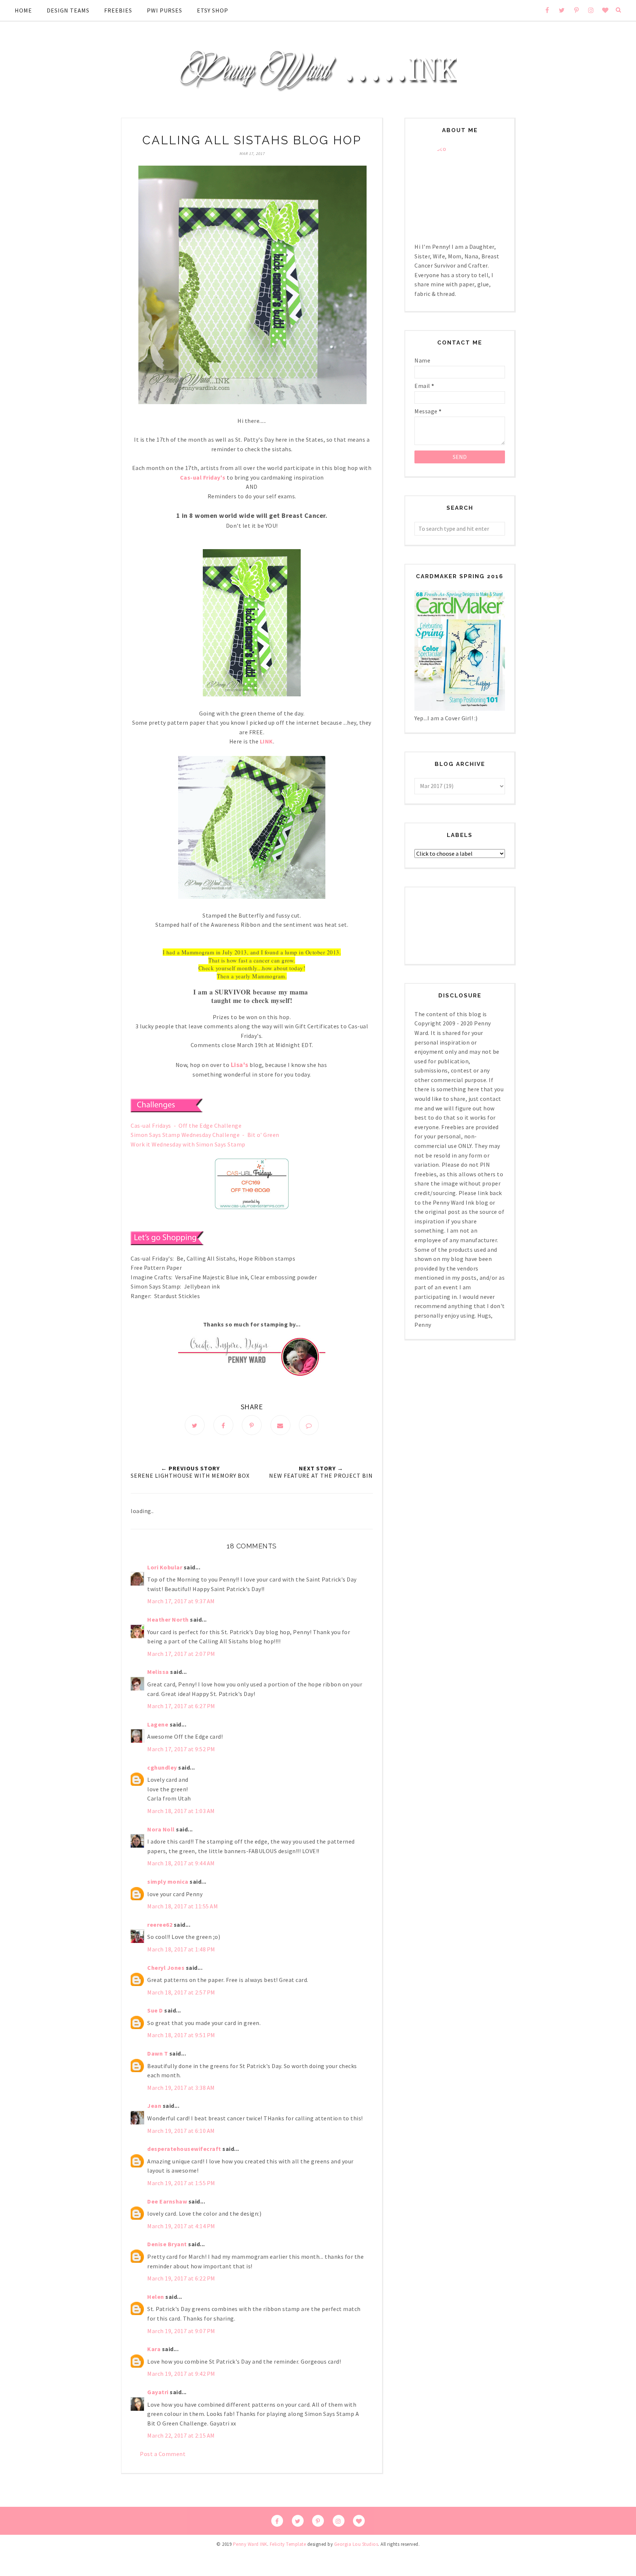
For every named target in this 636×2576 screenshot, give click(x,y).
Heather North (168, 1619)
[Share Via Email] (280, 1425)
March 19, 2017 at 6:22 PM (181, 2278)
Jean (154, 2106)
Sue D (155, 2010)
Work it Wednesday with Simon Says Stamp (188, 1144)
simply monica (168, 1881)
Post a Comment (163, 2454)
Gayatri (158, 2392)
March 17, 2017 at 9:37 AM (181, 1601)
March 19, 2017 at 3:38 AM (181, 2088)
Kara (154, 2349)
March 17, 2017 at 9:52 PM (181, 1749)
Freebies (118, 10)
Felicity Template (288, 2544)
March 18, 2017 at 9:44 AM (181, 1863)
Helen (156, 2297)
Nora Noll (161, 1829)
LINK (266, 741)
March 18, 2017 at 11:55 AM (183, 1906)
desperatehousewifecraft (184, 2149)
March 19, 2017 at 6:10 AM (181, 2131)
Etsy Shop (213, 10)
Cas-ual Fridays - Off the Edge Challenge (186, 1126)
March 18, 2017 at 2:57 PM (181, 1992)
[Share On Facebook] (223, 1425)
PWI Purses (165, 10)
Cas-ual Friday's (203, 477)
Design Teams (68, 10)
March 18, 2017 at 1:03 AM (181, 1811)
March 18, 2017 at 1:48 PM (181, 1949)
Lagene (158, 1724)
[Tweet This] (195, 1425)
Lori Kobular (165, 1567)
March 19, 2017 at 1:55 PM (181, 2183)
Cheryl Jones (166, 1968)
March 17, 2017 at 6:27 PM (181, 1706)
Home (23, 10)
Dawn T (158, 2053)
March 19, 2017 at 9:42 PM (181, 2374)
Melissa (158, 1672)
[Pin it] (252, 1425)
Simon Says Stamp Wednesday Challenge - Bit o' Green (205, 1135)
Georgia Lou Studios (356, 2544)
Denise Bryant (167, 2244)
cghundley (162, 1767)
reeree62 (160, 1925)
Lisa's (240, 1065)
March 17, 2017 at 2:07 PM (181, 1654)
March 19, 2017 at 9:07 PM (181, 2331)
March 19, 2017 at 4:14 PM (181, 2226)
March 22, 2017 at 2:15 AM (181, 2435)
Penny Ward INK (250, 2544)
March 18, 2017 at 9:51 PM (181, 2035)
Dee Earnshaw (167, 2201)
